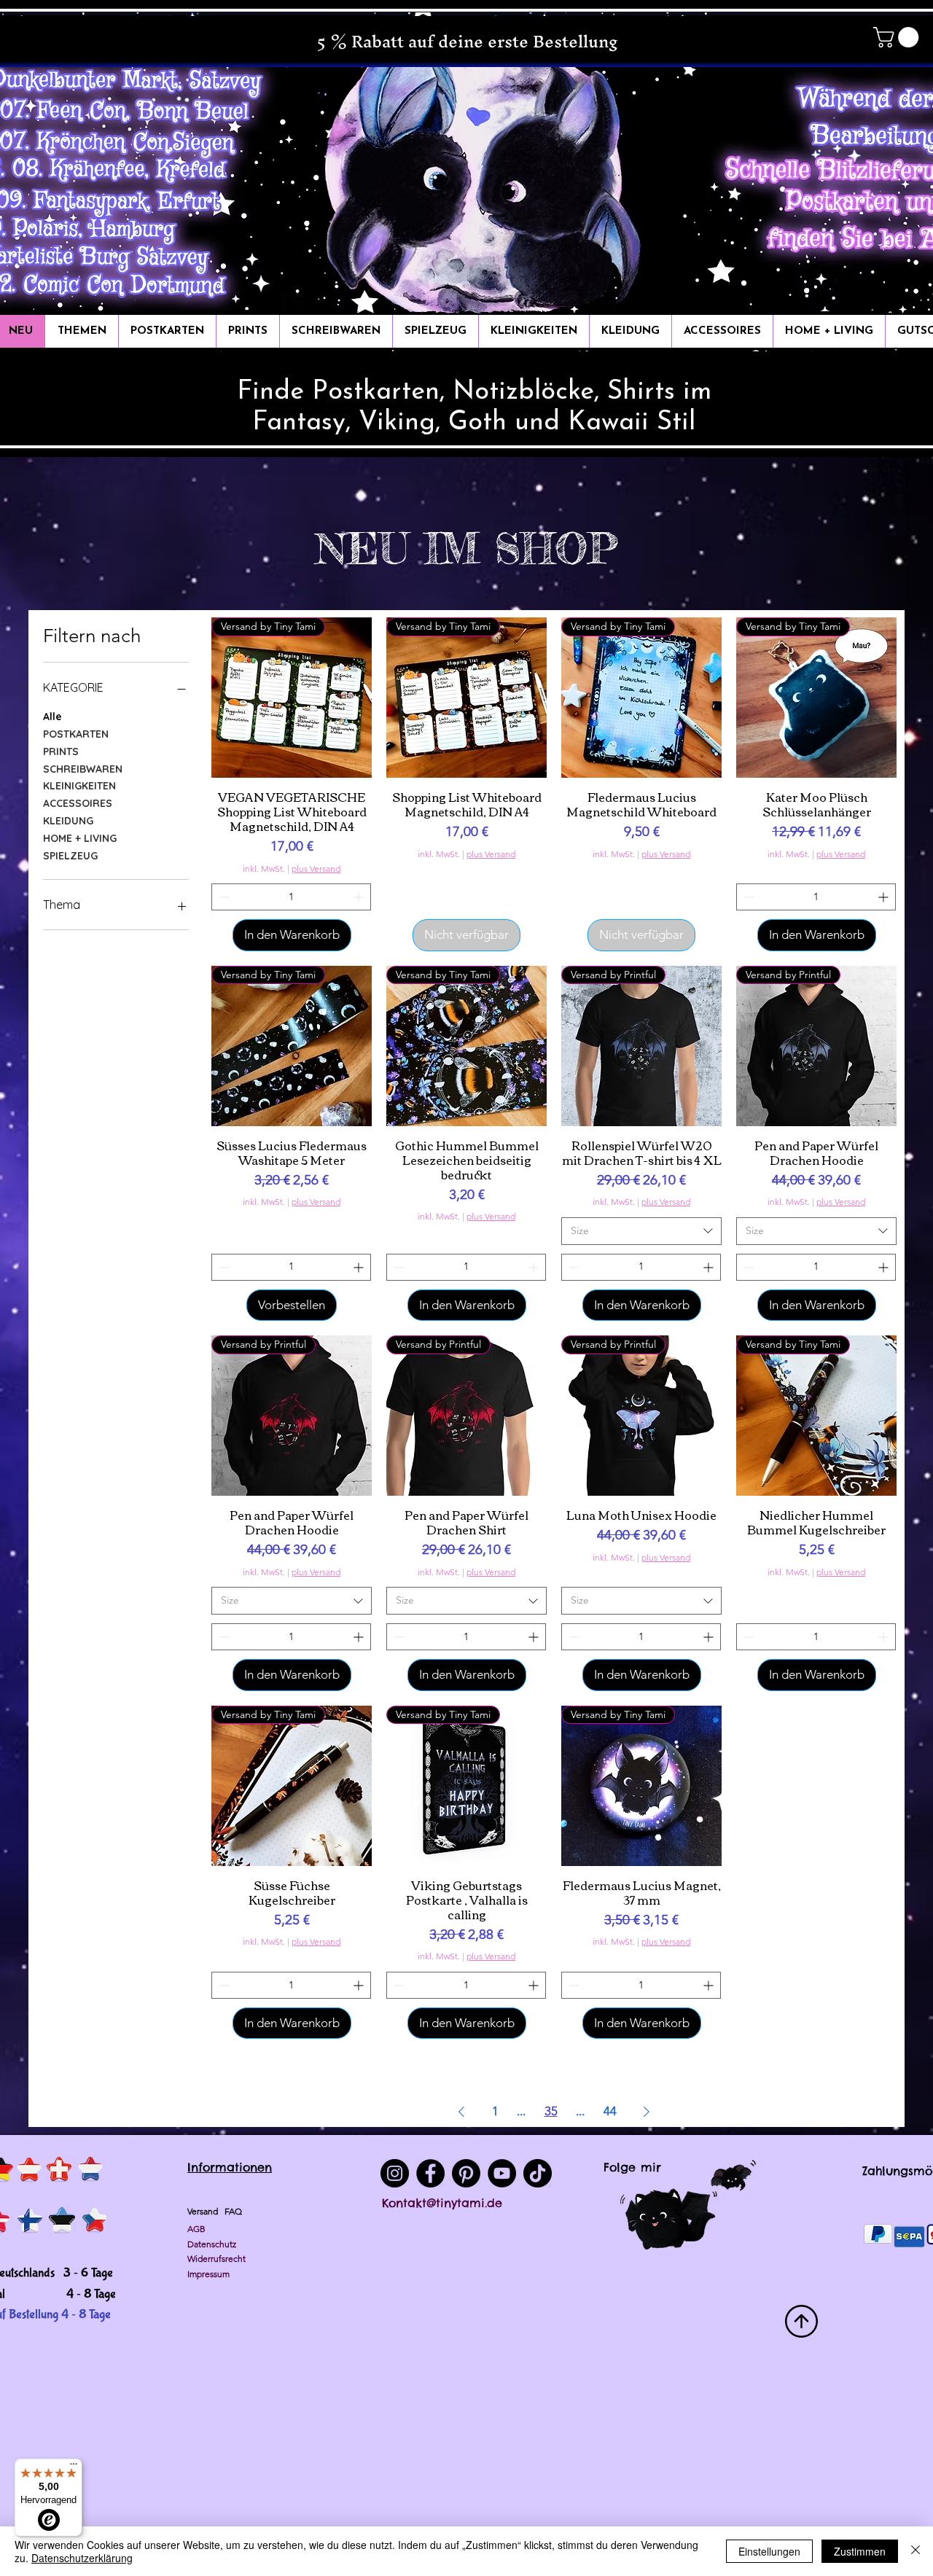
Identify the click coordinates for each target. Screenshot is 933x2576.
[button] (898, 37)
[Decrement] (223, 897)
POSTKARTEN (76, 734)
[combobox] (641, 1231)
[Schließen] (916, 2551)
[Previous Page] (461, 2111)
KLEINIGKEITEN (79, 786)
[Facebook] (430, 2173)
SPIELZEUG (70, 856)
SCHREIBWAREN (83, 769)
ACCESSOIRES (78, 803)
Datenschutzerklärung (82, 2558)
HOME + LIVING (80, 838)
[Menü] (74, 2467)
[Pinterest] (466, 2173)
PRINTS (61, 752)
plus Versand (316, 869)
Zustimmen (860, 2551)
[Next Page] (647, 2111)
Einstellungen (769, 2551)
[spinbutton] (291, 897)
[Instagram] (395, 2173)
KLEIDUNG (68, 821)
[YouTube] (502, 2173)
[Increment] (360, 897)
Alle (52, 717)
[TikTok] (538, 2173)
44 (610, 2111)
